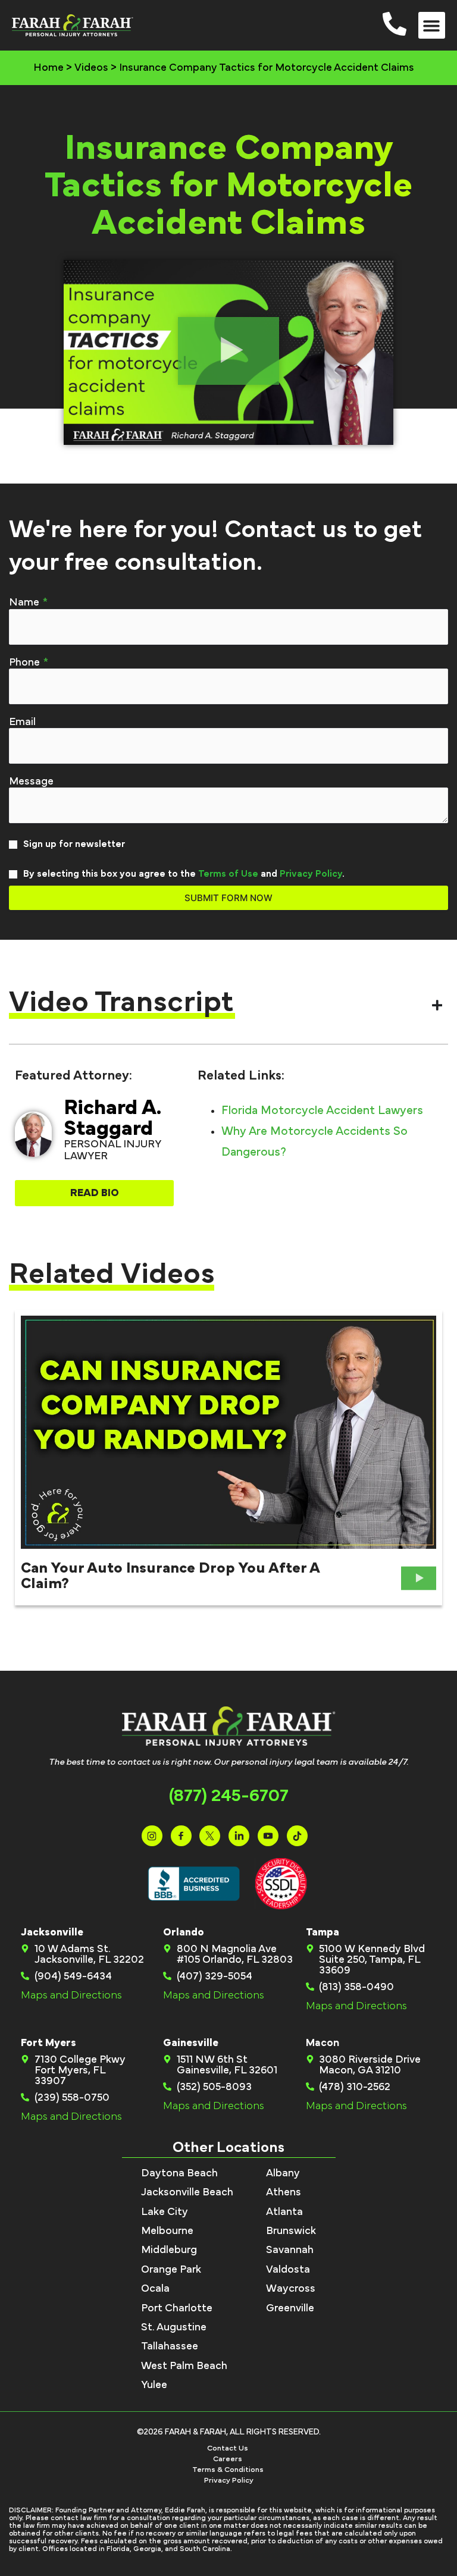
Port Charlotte (177, 2308)
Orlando (184, 1932)
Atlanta (284, 2212)
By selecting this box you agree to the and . (184, 874)
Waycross (291, 2289)
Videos (91, 68)
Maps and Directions (71, 1995)
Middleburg (169, 2250)
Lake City (165, 2212)
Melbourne (167, 2231)
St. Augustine (174, 2327)
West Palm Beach (184, 2366)
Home (48, 68)
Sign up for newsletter (74, 844)
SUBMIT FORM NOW (228, 898)
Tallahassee (170, 2346)
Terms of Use (228, 874)
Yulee (154, 2385)
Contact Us (228, 2448)
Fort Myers (48, 2043)
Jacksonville (52, 1932)
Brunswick (291, 2231)
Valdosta (288, 2270)
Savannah (290, 2250)
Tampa (323, 1932)
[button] (432, 25)
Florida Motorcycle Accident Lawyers (322, 1110)
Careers (228, 2459)
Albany (283, 2173)
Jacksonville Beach (187, 2192)
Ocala (155, 2289)
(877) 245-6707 (229, 1796)
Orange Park (171, 2270)
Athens (284, 2192)
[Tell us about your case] (228, 782)
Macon (323, 2043)
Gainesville (191, 2043)
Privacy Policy (311, 874)
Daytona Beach (179, 2173)
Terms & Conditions (228, 2470)
